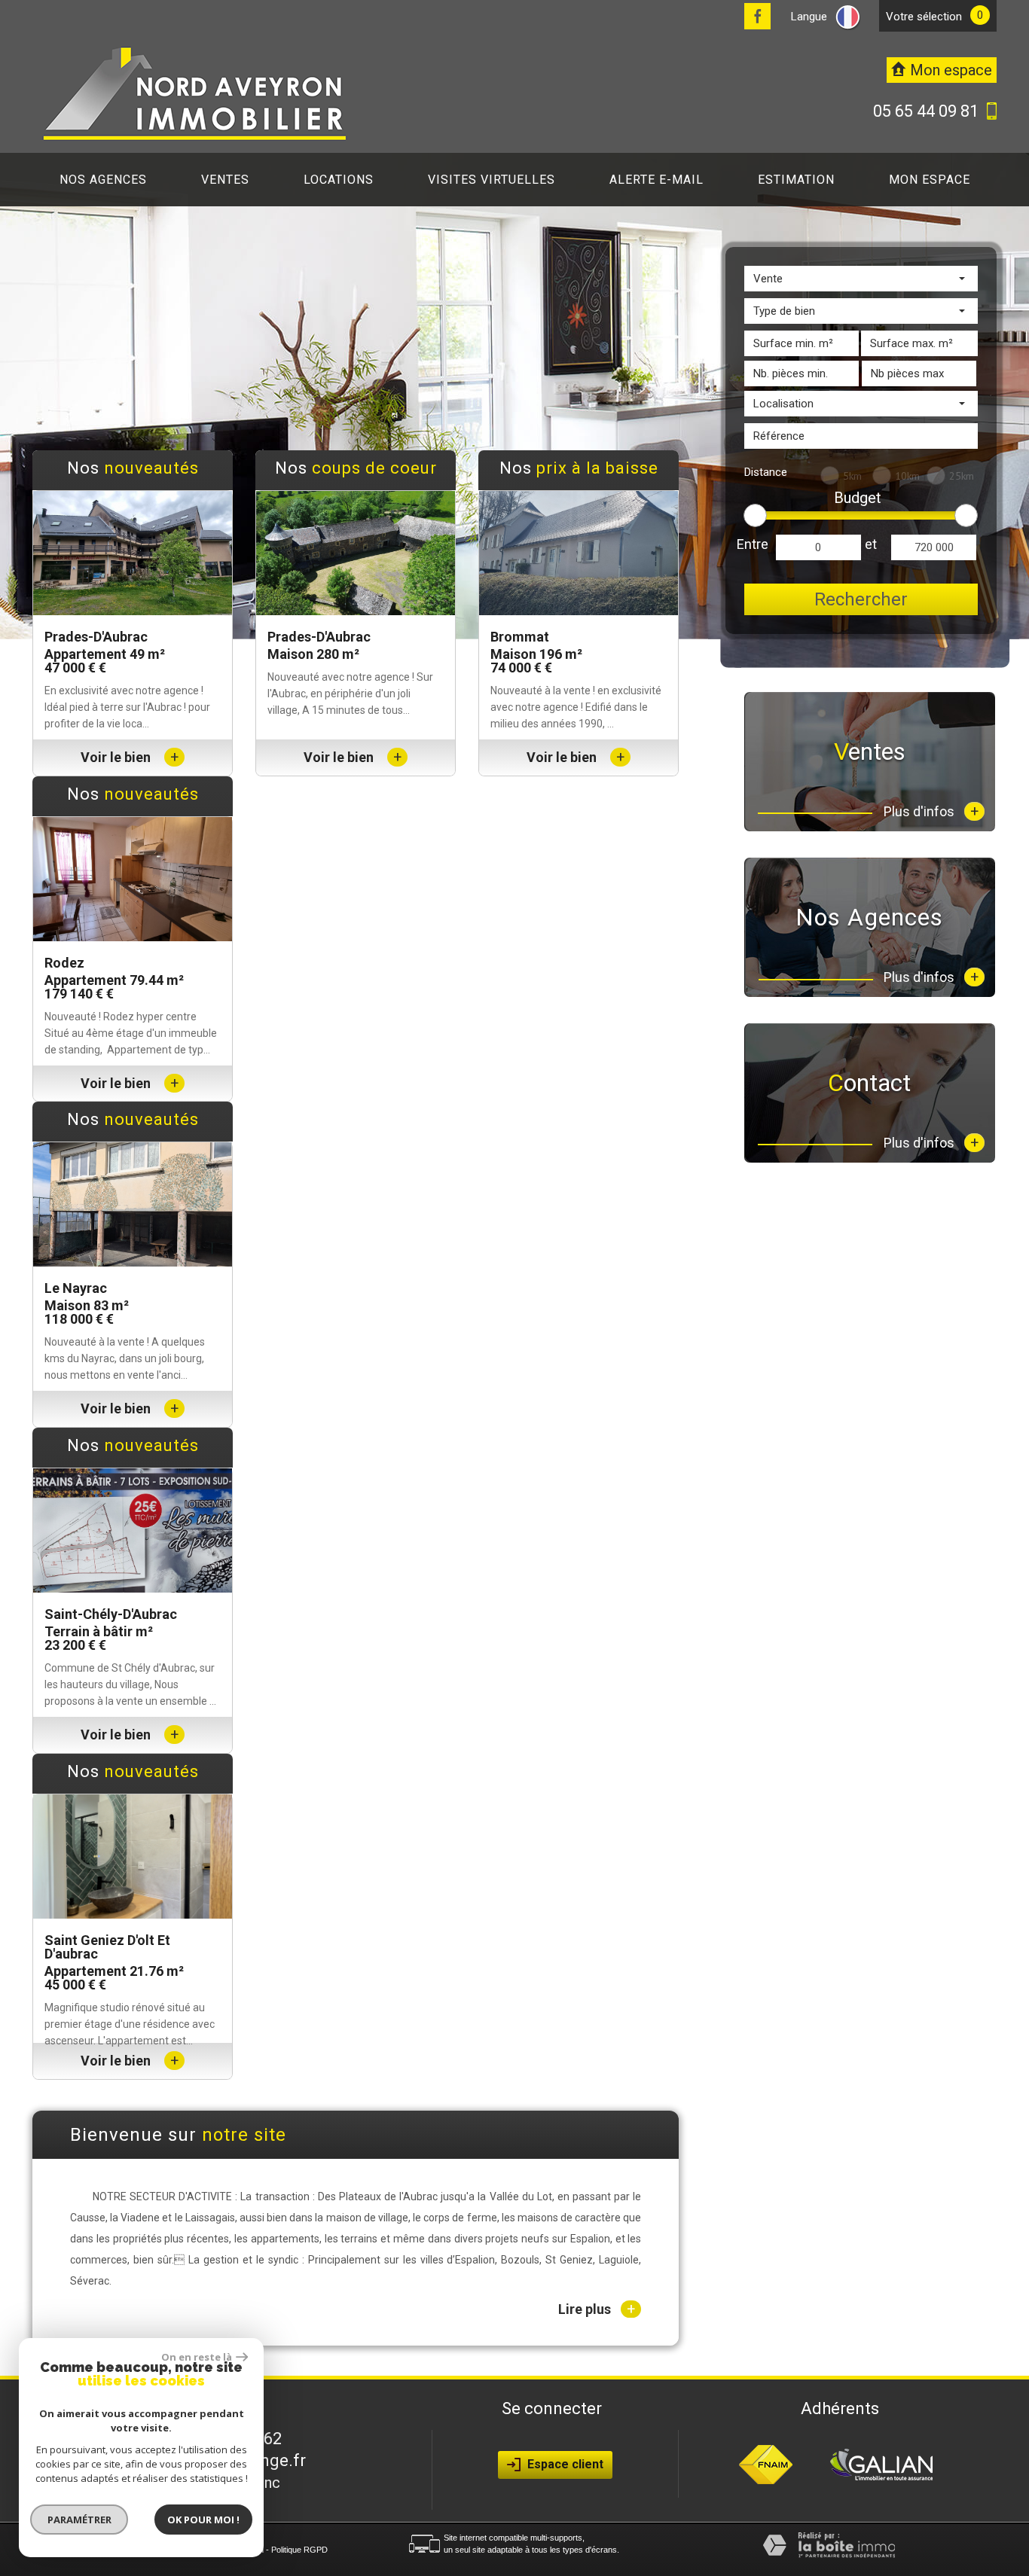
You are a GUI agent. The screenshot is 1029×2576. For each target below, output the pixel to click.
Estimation (796, 180)
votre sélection (924, 17)
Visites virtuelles (492, 180)
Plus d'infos (931, 811)
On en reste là (197, 2357)
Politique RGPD (299, 2550)
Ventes (225, 180)
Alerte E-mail (656, 180)
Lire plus (597, 2309)
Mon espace (930, 180)
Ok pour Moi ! (203, 2520)
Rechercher (861, 599)
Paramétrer (79, 2520)
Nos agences (103, 180)
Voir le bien (130, 757)
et (871, 544)
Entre (753, 544)
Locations (339, 180)
